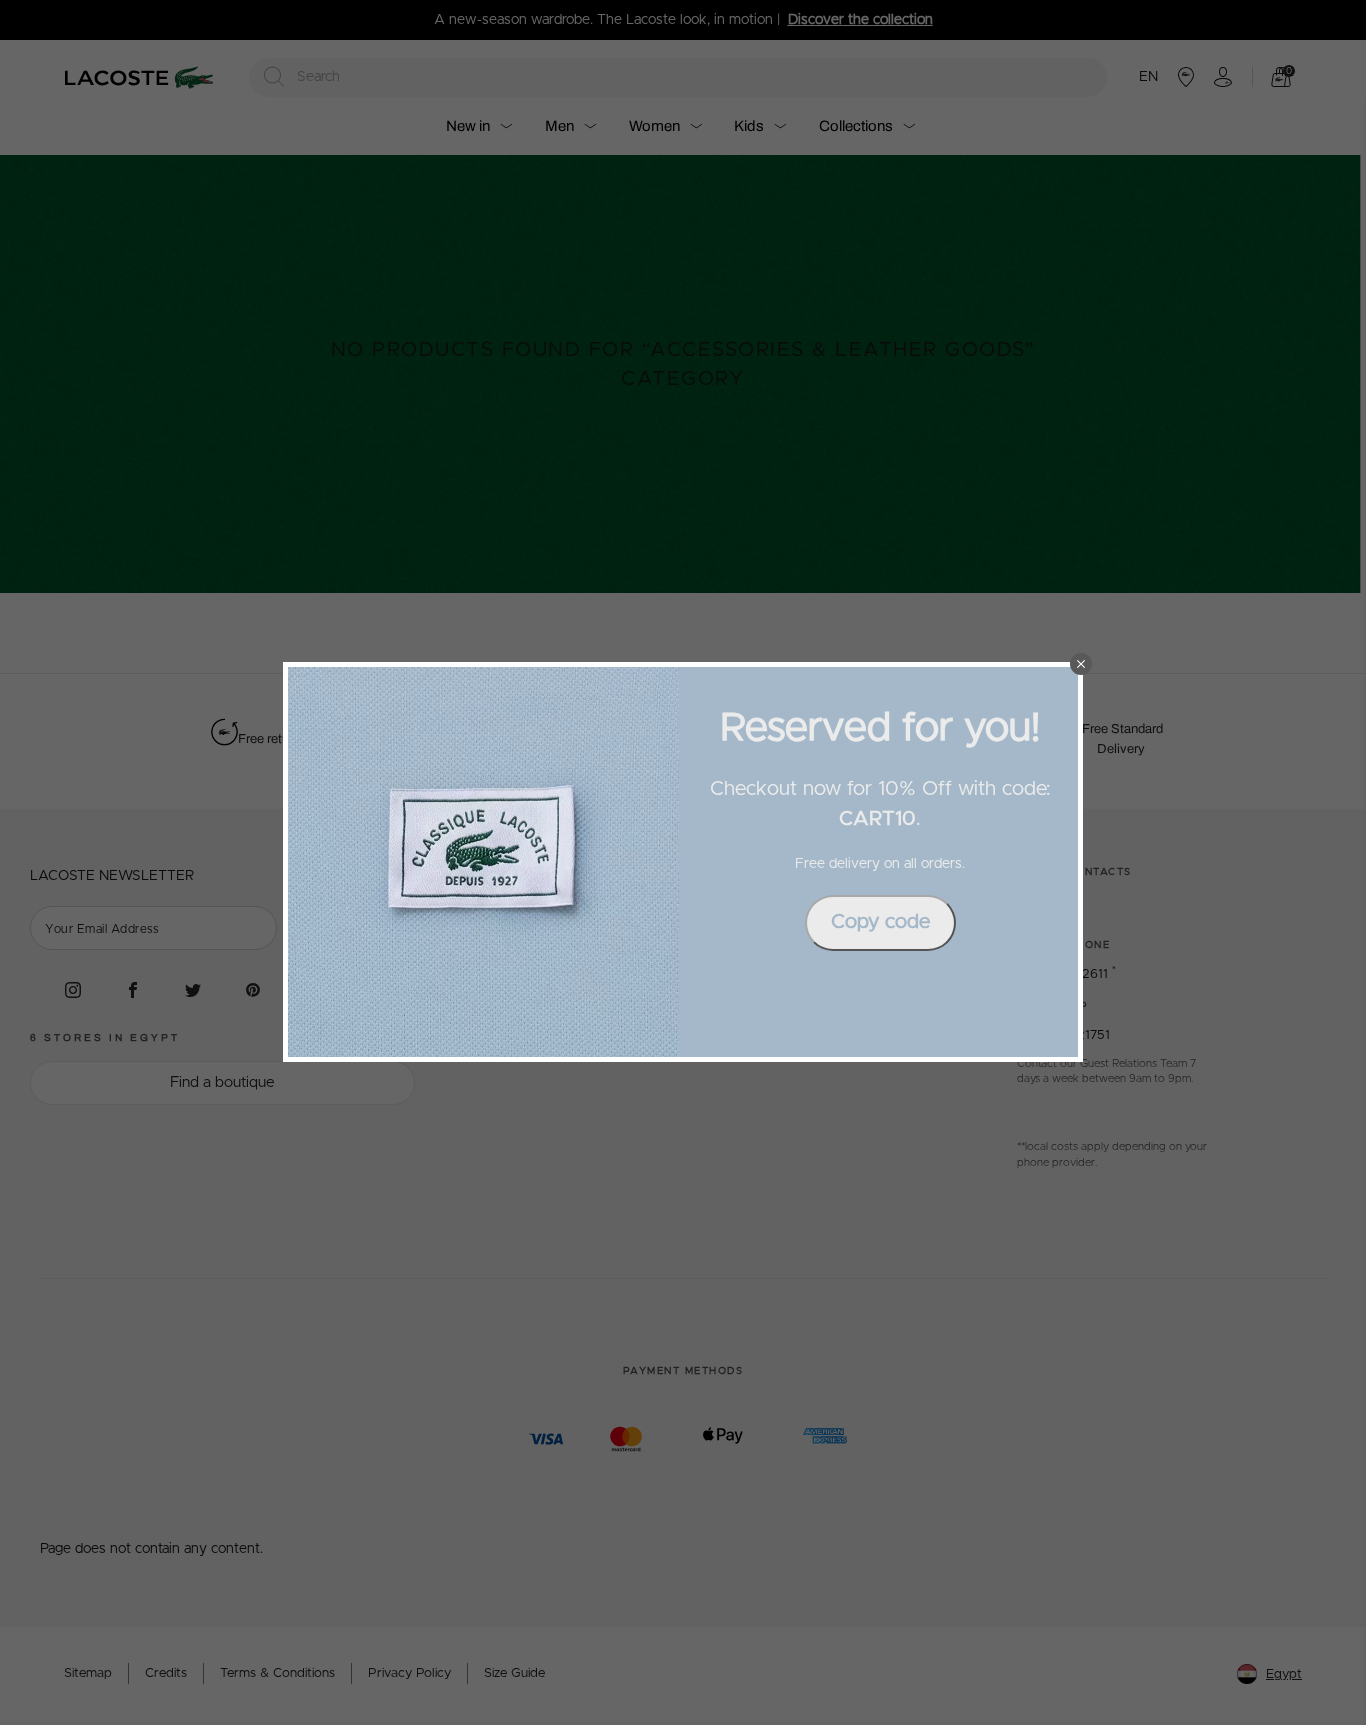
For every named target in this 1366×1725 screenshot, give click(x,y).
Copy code (880, 922)
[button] (1081, 664)
